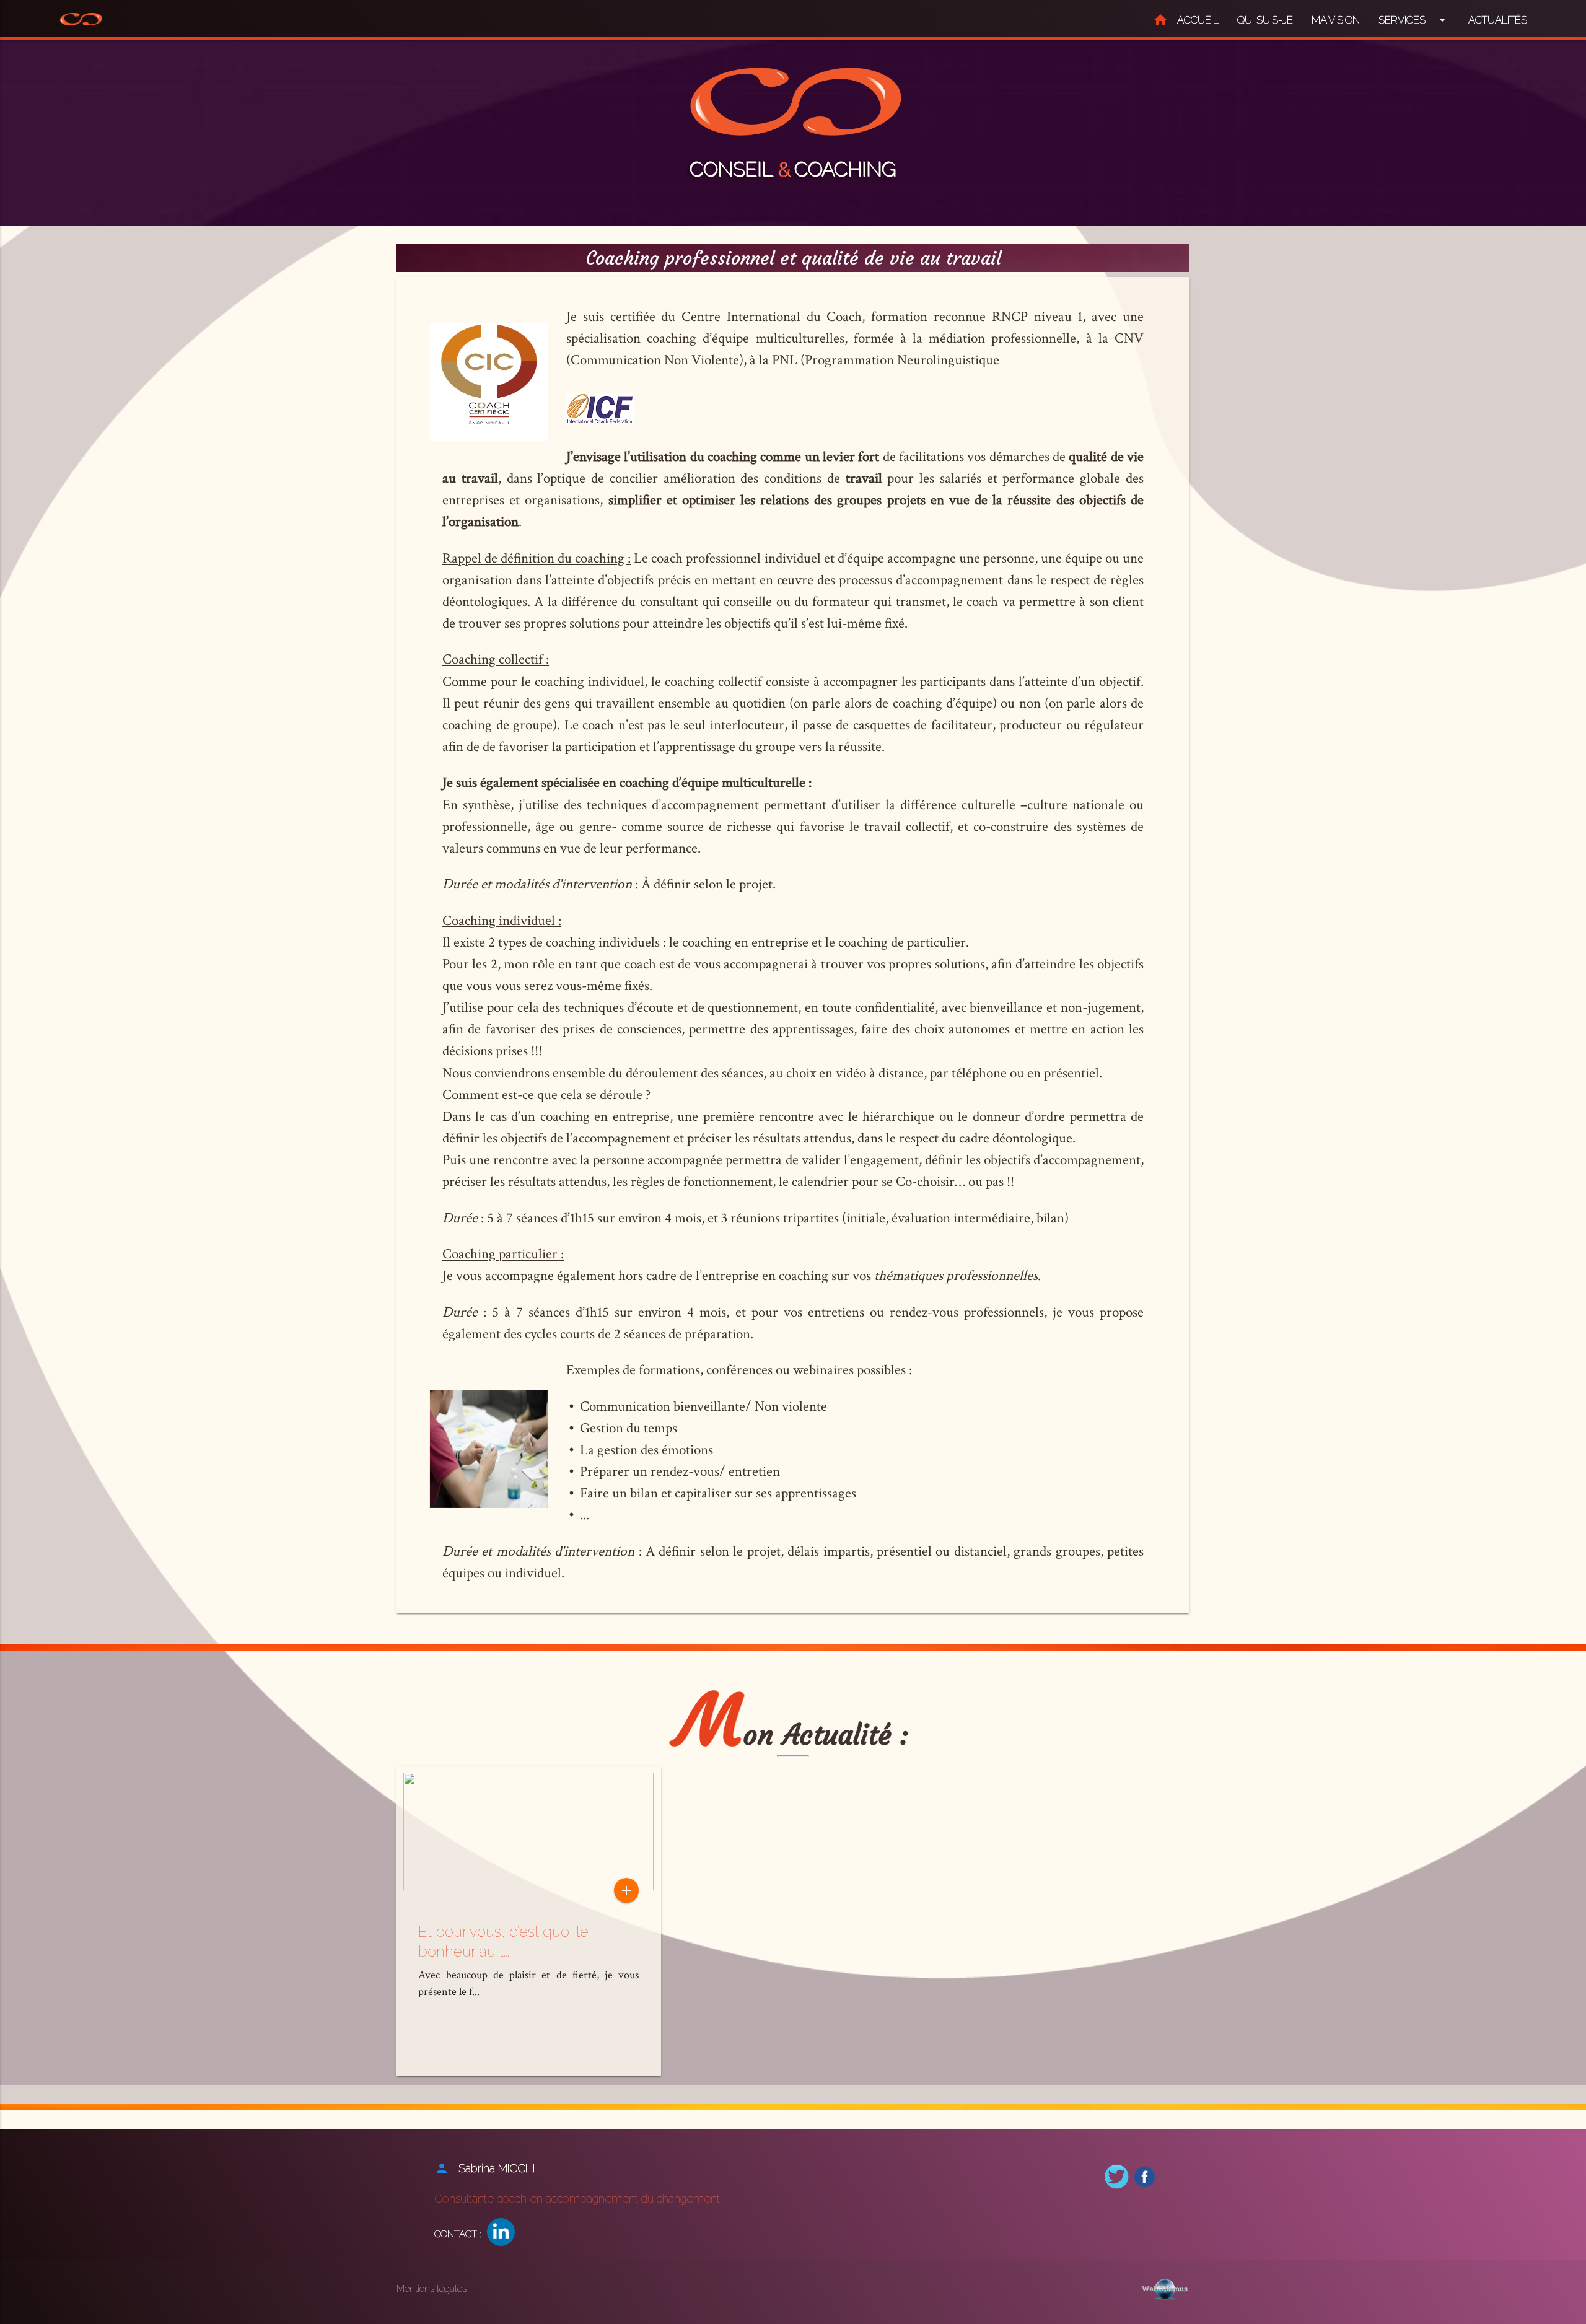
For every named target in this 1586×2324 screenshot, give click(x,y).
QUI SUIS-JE (1265, 20)
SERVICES (1414, 20)
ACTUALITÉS (1498, 20)
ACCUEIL (1186, 20)
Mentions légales (432, 2289)
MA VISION (1336, 20)
